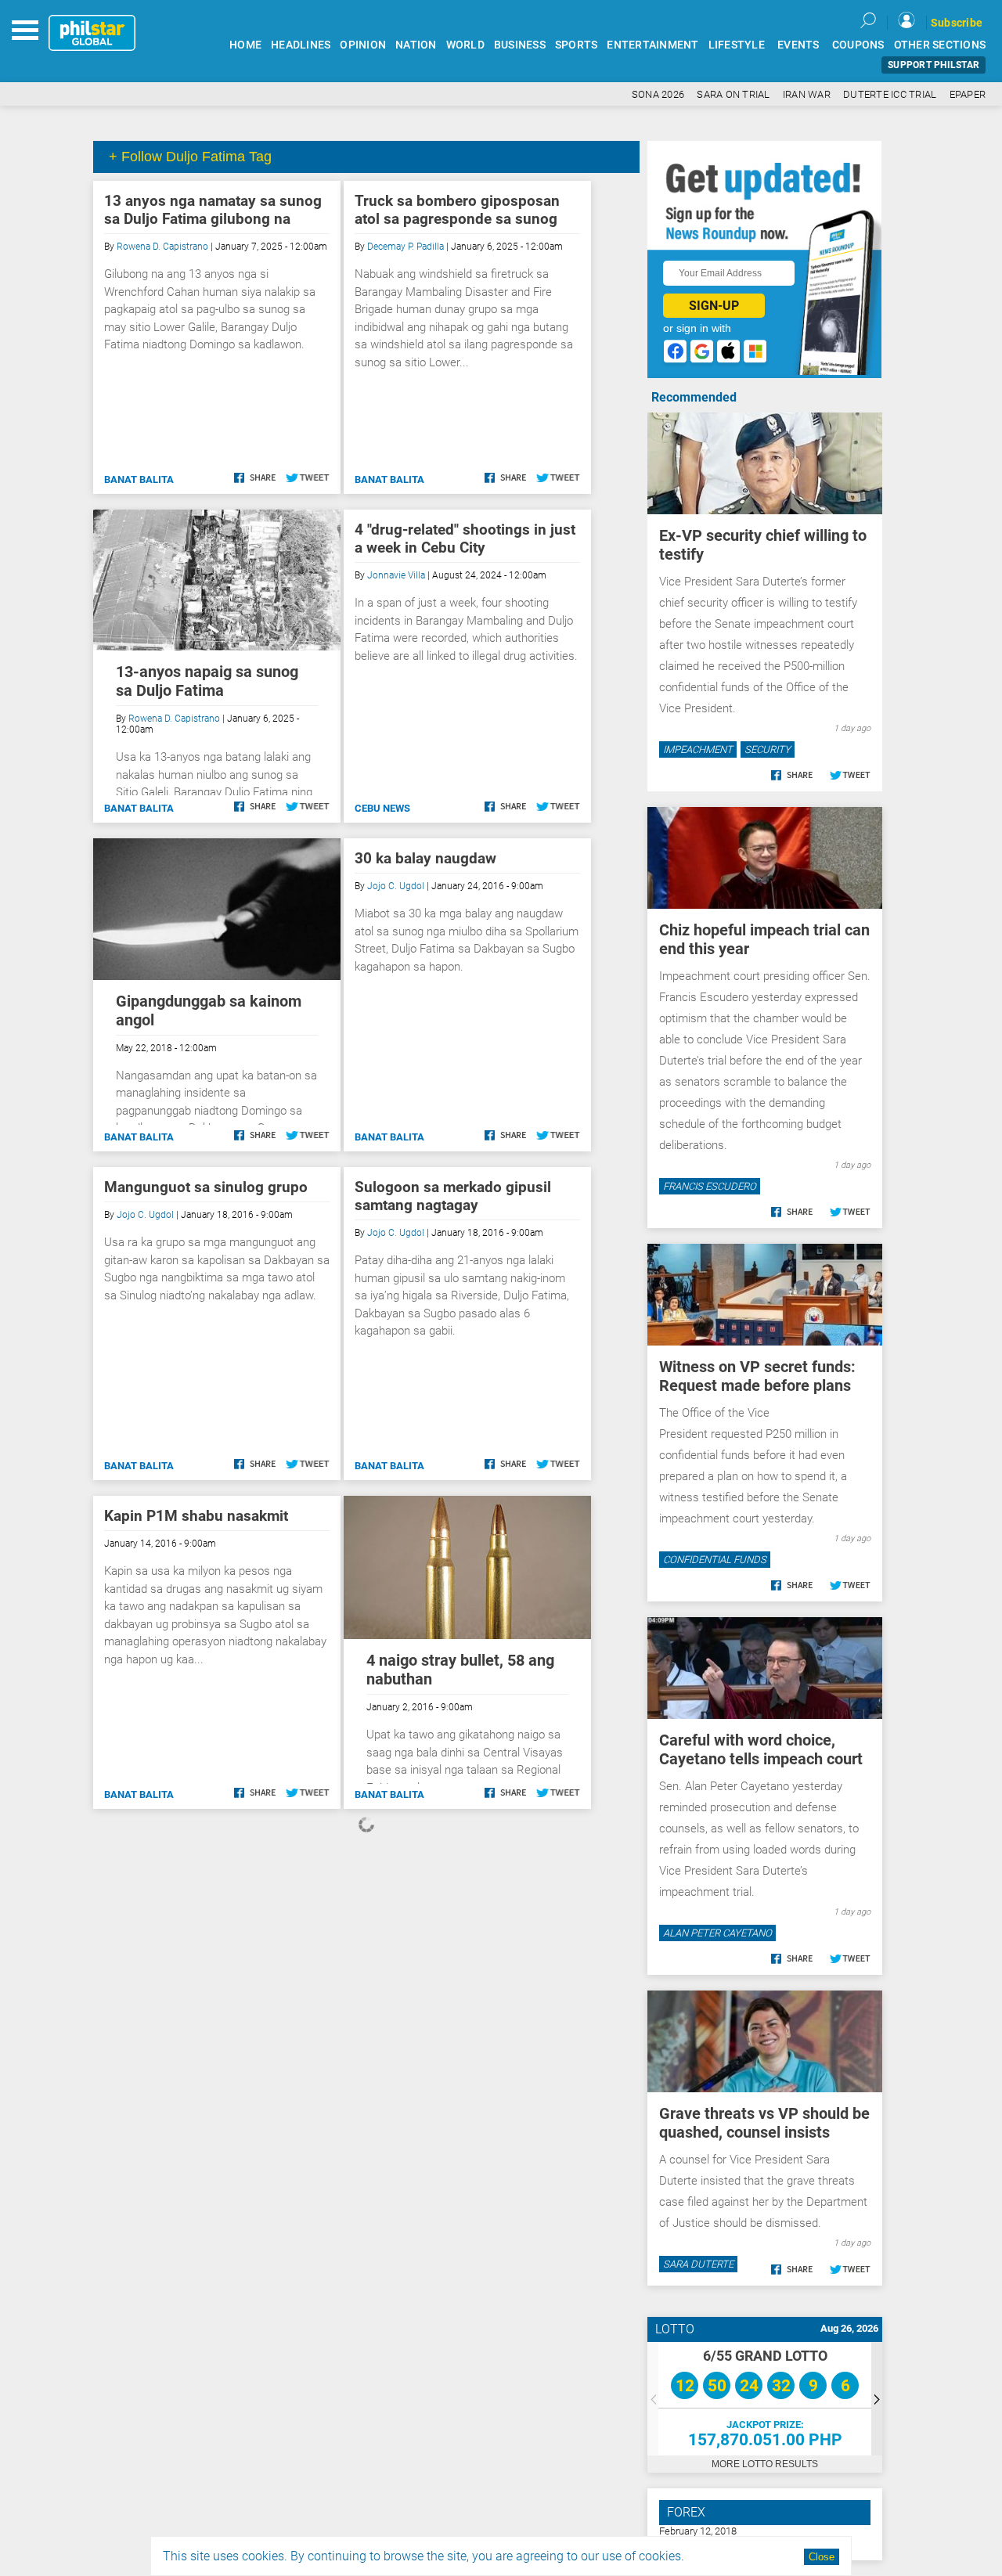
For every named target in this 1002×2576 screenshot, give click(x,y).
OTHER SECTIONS (940, 45)
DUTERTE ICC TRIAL (890, 94)
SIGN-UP (714, 306)
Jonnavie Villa (396, 575)
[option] (765, 2399)
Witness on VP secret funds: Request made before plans (757, 1376)
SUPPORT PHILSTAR (934, 65)
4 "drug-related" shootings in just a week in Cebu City (465, 539)
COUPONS (858, 45)
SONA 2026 (658, 94)
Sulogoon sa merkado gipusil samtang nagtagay (453, 1196)
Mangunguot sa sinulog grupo (206, 1187)
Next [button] (877, 2399)
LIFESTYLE (737, 45)
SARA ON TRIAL (733, 94)
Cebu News (382, 808)
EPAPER (968, 94)
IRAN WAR (807, 94)
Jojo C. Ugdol (396, 886)
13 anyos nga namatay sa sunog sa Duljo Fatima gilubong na (213, 210)
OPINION (363, 45)
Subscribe (957, 23)
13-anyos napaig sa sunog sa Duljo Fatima (207, 681)
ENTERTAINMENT (652, 45)
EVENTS (798, 45)
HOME (245, 45)
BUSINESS (520, 45)
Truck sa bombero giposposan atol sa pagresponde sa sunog (457, 210)
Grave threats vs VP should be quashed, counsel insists (764, 2123)
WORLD (465, 45)
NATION (416, 45)
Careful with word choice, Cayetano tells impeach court (761, 1749)
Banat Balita (139, 479)
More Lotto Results (765, 2464)
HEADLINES (301, 45)
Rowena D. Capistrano (162, 247)
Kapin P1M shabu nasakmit (196, 1516)
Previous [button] (653, 2399)
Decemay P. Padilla (405, 247)
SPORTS (577, 45)
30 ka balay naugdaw (425, 858)
